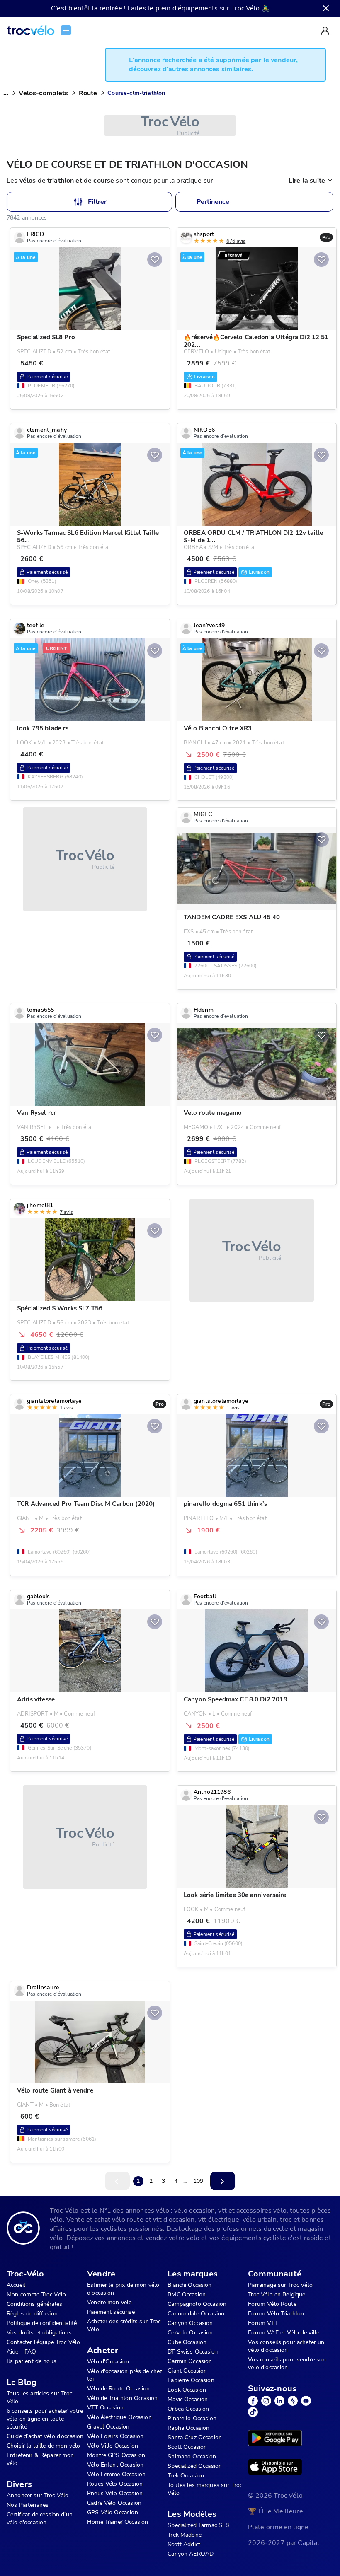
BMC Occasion (187, 2294)
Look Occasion (187, 2390)
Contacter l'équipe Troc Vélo (43, 2342)
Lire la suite (307, 181)
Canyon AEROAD (191, 2554)
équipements (198, 8)
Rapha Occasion (188, 2428)
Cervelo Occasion (190, 2333)
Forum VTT (263, 2323)
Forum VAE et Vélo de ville (284, 2333)
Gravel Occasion (108, 2427)
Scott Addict (184, 2544)
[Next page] (223, 2181)
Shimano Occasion (192, 2456)
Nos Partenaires (28, 2505)
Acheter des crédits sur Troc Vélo (124, 2325)
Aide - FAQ (22, 2352)
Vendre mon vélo (109, 2302)
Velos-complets (43, 93)
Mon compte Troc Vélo (36, 2294)
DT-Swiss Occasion (193, 2352)
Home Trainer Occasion (118, 2522)
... (6, 93)
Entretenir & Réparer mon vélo (40, 2459)
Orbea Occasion (188, 2409)
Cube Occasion (187, 2342)
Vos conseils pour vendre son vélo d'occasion (287, 2363)
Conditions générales (34, 2304)
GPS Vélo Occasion (113, 2512)
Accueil (16, 2285)
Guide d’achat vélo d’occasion (45, 2436)
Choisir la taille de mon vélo (43, 2446)
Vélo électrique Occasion (119, 2417)
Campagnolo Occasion (197, 2304)
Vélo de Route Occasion (118, 2389)
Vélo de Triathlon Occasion (122, 2398)
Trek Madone (185, 2535)
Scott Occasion (187, 2447)
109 (198, 2181)
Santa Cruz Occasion (195, 2437)
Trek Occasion (186, 2476)
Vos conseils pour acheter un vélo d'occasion (286, 2346)
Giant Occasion (187, 2371)
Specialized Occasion (195, 2466)
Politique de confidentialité (42, 2323)
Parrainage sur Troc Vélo (280, 2285)
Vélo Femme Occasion (116, 2474)
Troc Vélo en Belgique (277, 2294)
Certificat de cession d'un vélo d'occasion (40, 2518)
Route (88, 93)
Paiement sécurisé (111, 2312)
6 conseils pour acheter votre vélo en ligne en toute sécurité (45, 2419)
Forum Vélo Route (272, 2304)
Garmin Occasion (190, 2361)
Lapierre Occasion (191, 2380)
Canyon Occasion (190, 2323)
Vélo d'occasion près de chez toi (125, 2375)
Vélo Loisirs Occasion (115, 2436)
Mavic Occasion (188, 2399)
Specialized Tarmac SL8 (198, 2525)
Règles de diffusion (32, 2314)
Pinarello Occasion (192, 2418)
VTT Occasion (105, 2408)
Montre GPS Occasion (116, 2455)
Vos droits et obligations (39, 2333)
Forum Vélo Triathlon (276, 2314)
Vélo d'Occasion (108, 2362)
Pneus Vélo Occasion (115, 2493)
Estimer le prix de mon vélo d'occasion (123, 2289)
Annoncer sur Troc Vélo (38, 2495)
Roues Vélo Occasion (115, 2484)
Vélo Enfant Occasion (115, 2465)
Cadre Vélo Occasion (114, 2503)
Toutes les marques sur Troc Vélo (205, 2489)
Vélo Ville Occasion (113, 2446)
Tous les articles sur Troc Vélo (39, 2397)
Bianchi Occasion (189, 2285)
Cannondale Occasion (196, 2314)
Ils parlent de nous (32, 2361)
